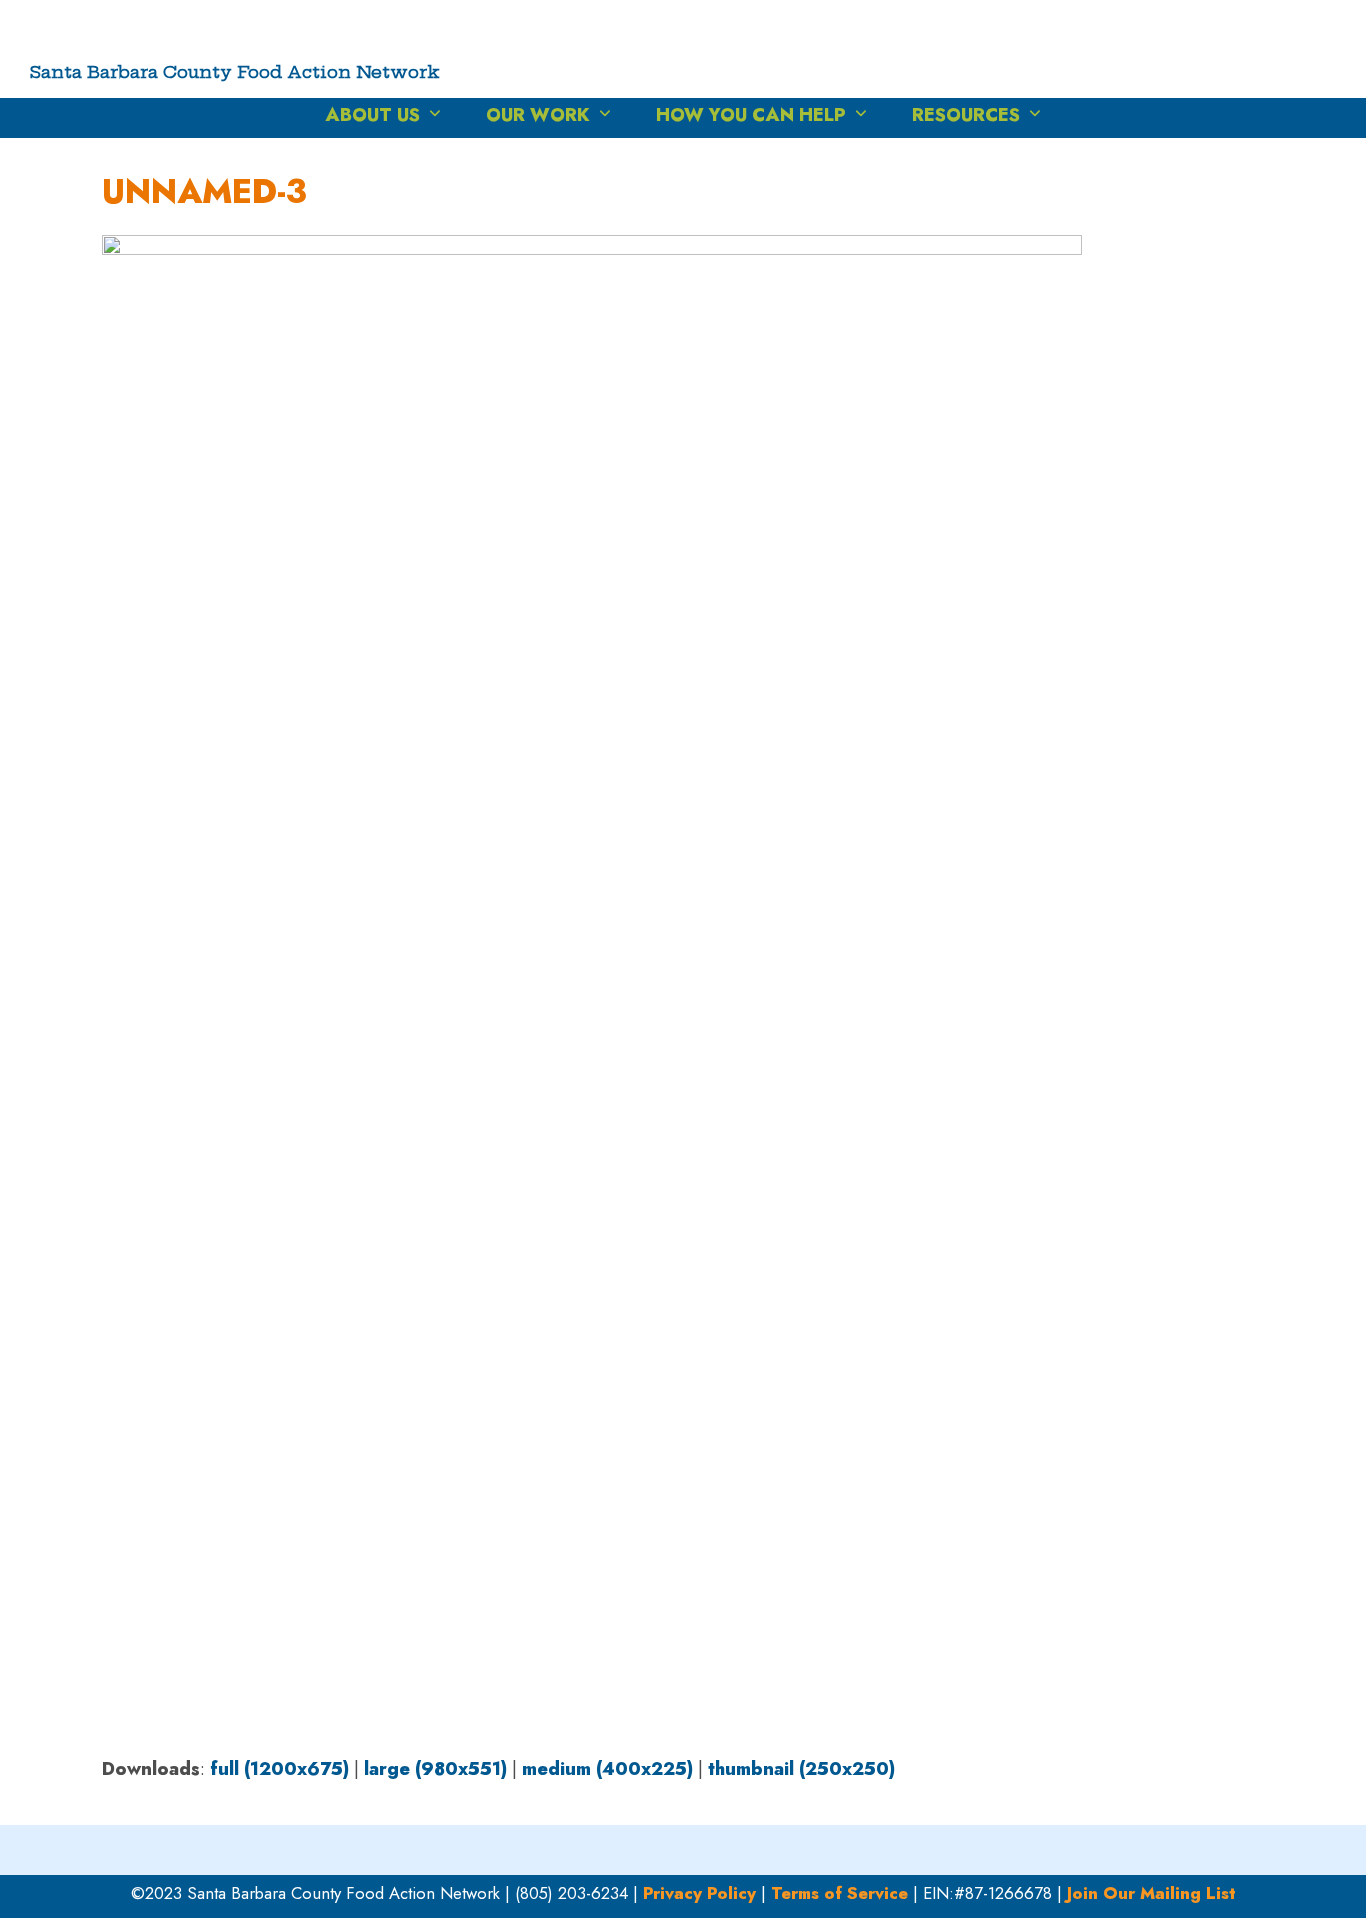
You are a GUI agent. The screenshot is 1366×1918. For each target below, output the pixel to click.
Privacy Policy (699, 1893)
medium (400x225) (607, 1769)
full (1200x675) (279, 1769)
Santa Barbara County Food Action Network (235, 71)
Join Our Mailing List (1151, 1893)
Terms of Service (839, 1893)
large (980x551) (435, 1769)
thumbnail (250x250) (801, 1769)
